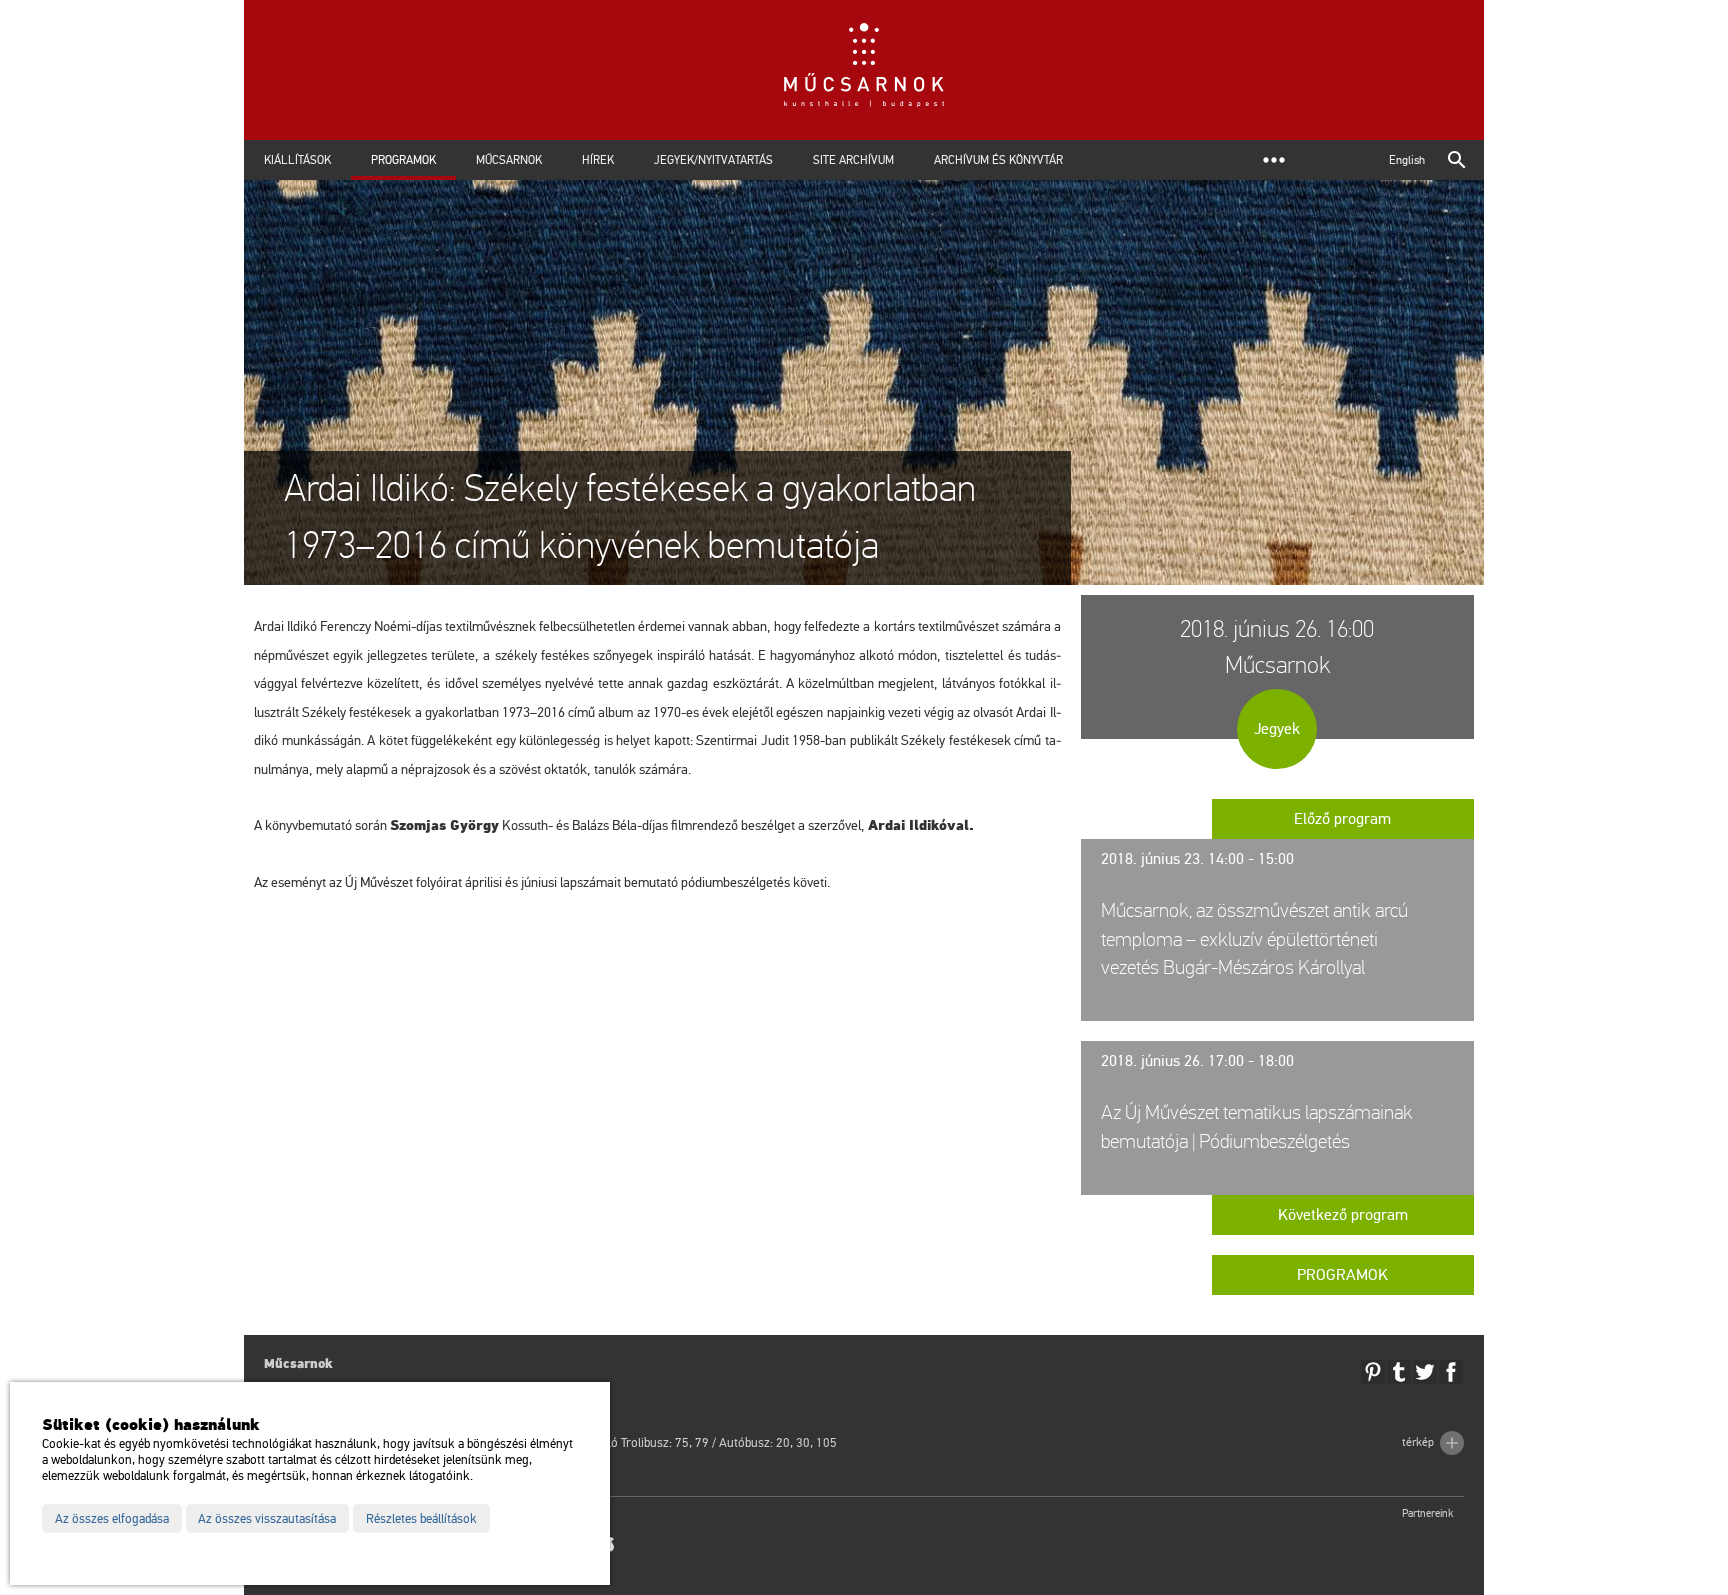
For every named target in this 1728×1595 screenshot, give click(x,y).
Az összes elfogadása (112, 1519)
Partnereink (1428, 1513)
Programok (403, 160)
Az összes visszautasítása (267, 1519)
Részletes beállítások (421, 1519)
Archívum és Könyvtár (998, 160)
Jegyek (1277, 729)
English (1407, 160)
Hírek (598, 160)
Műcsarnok (509, 160)
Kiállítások (297, 160)
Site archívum (853, 160)
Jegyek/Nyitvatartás (713, 160)
